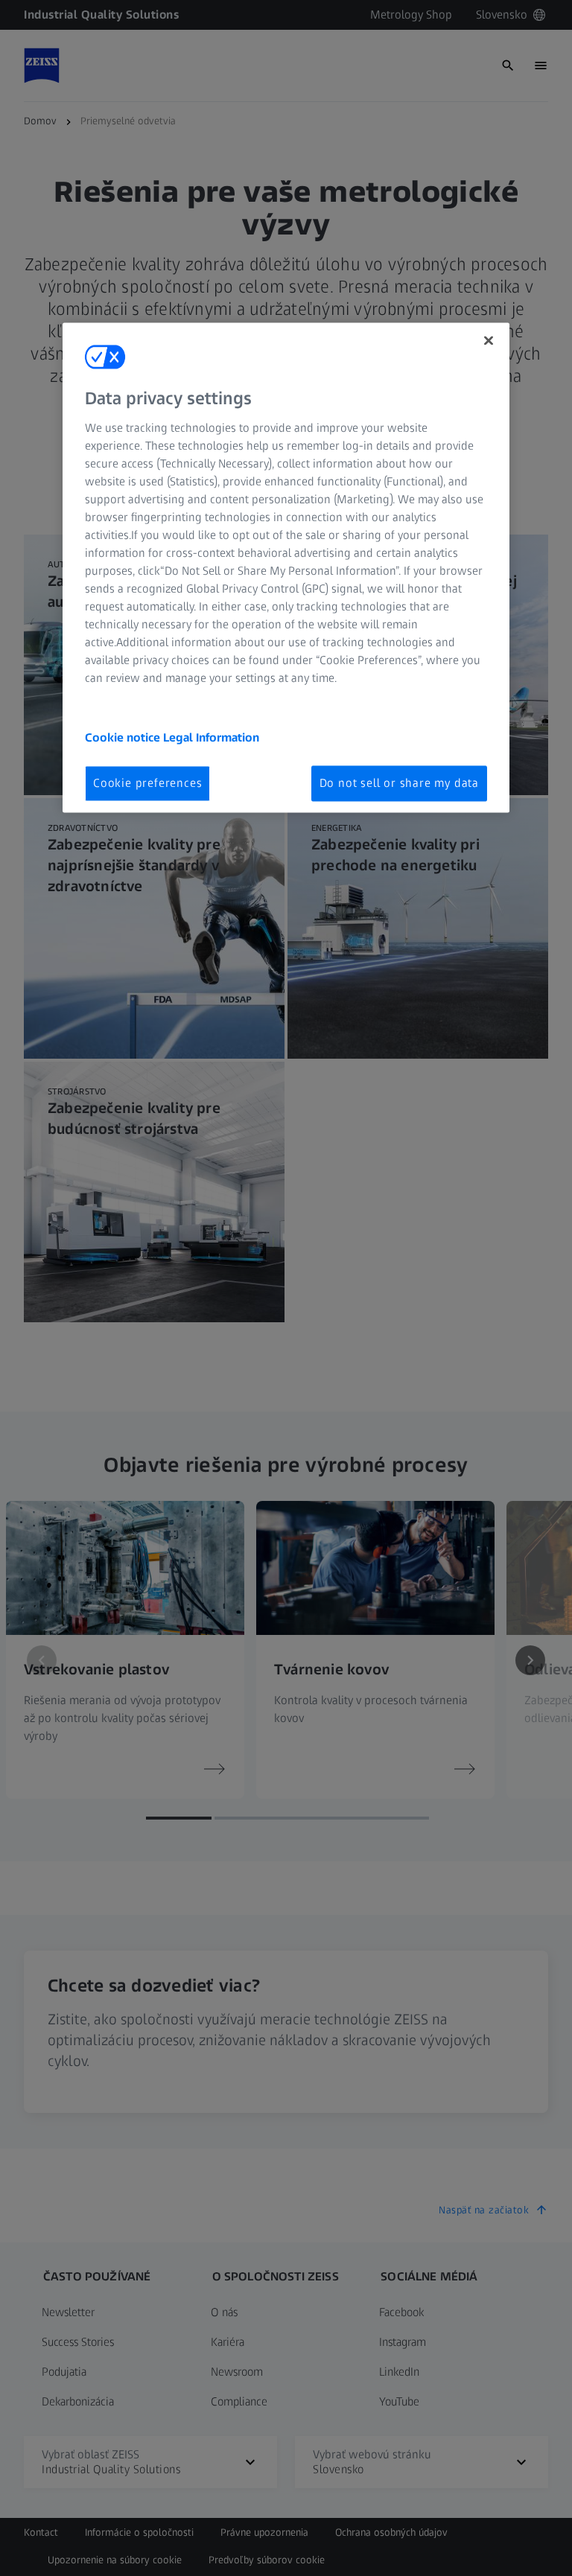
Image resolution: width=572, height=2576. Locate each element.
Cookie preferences (147, 783)
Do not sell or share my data (399, 783)
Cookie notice (124, 737)
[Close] (489, 340)
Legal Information (211, 737)
